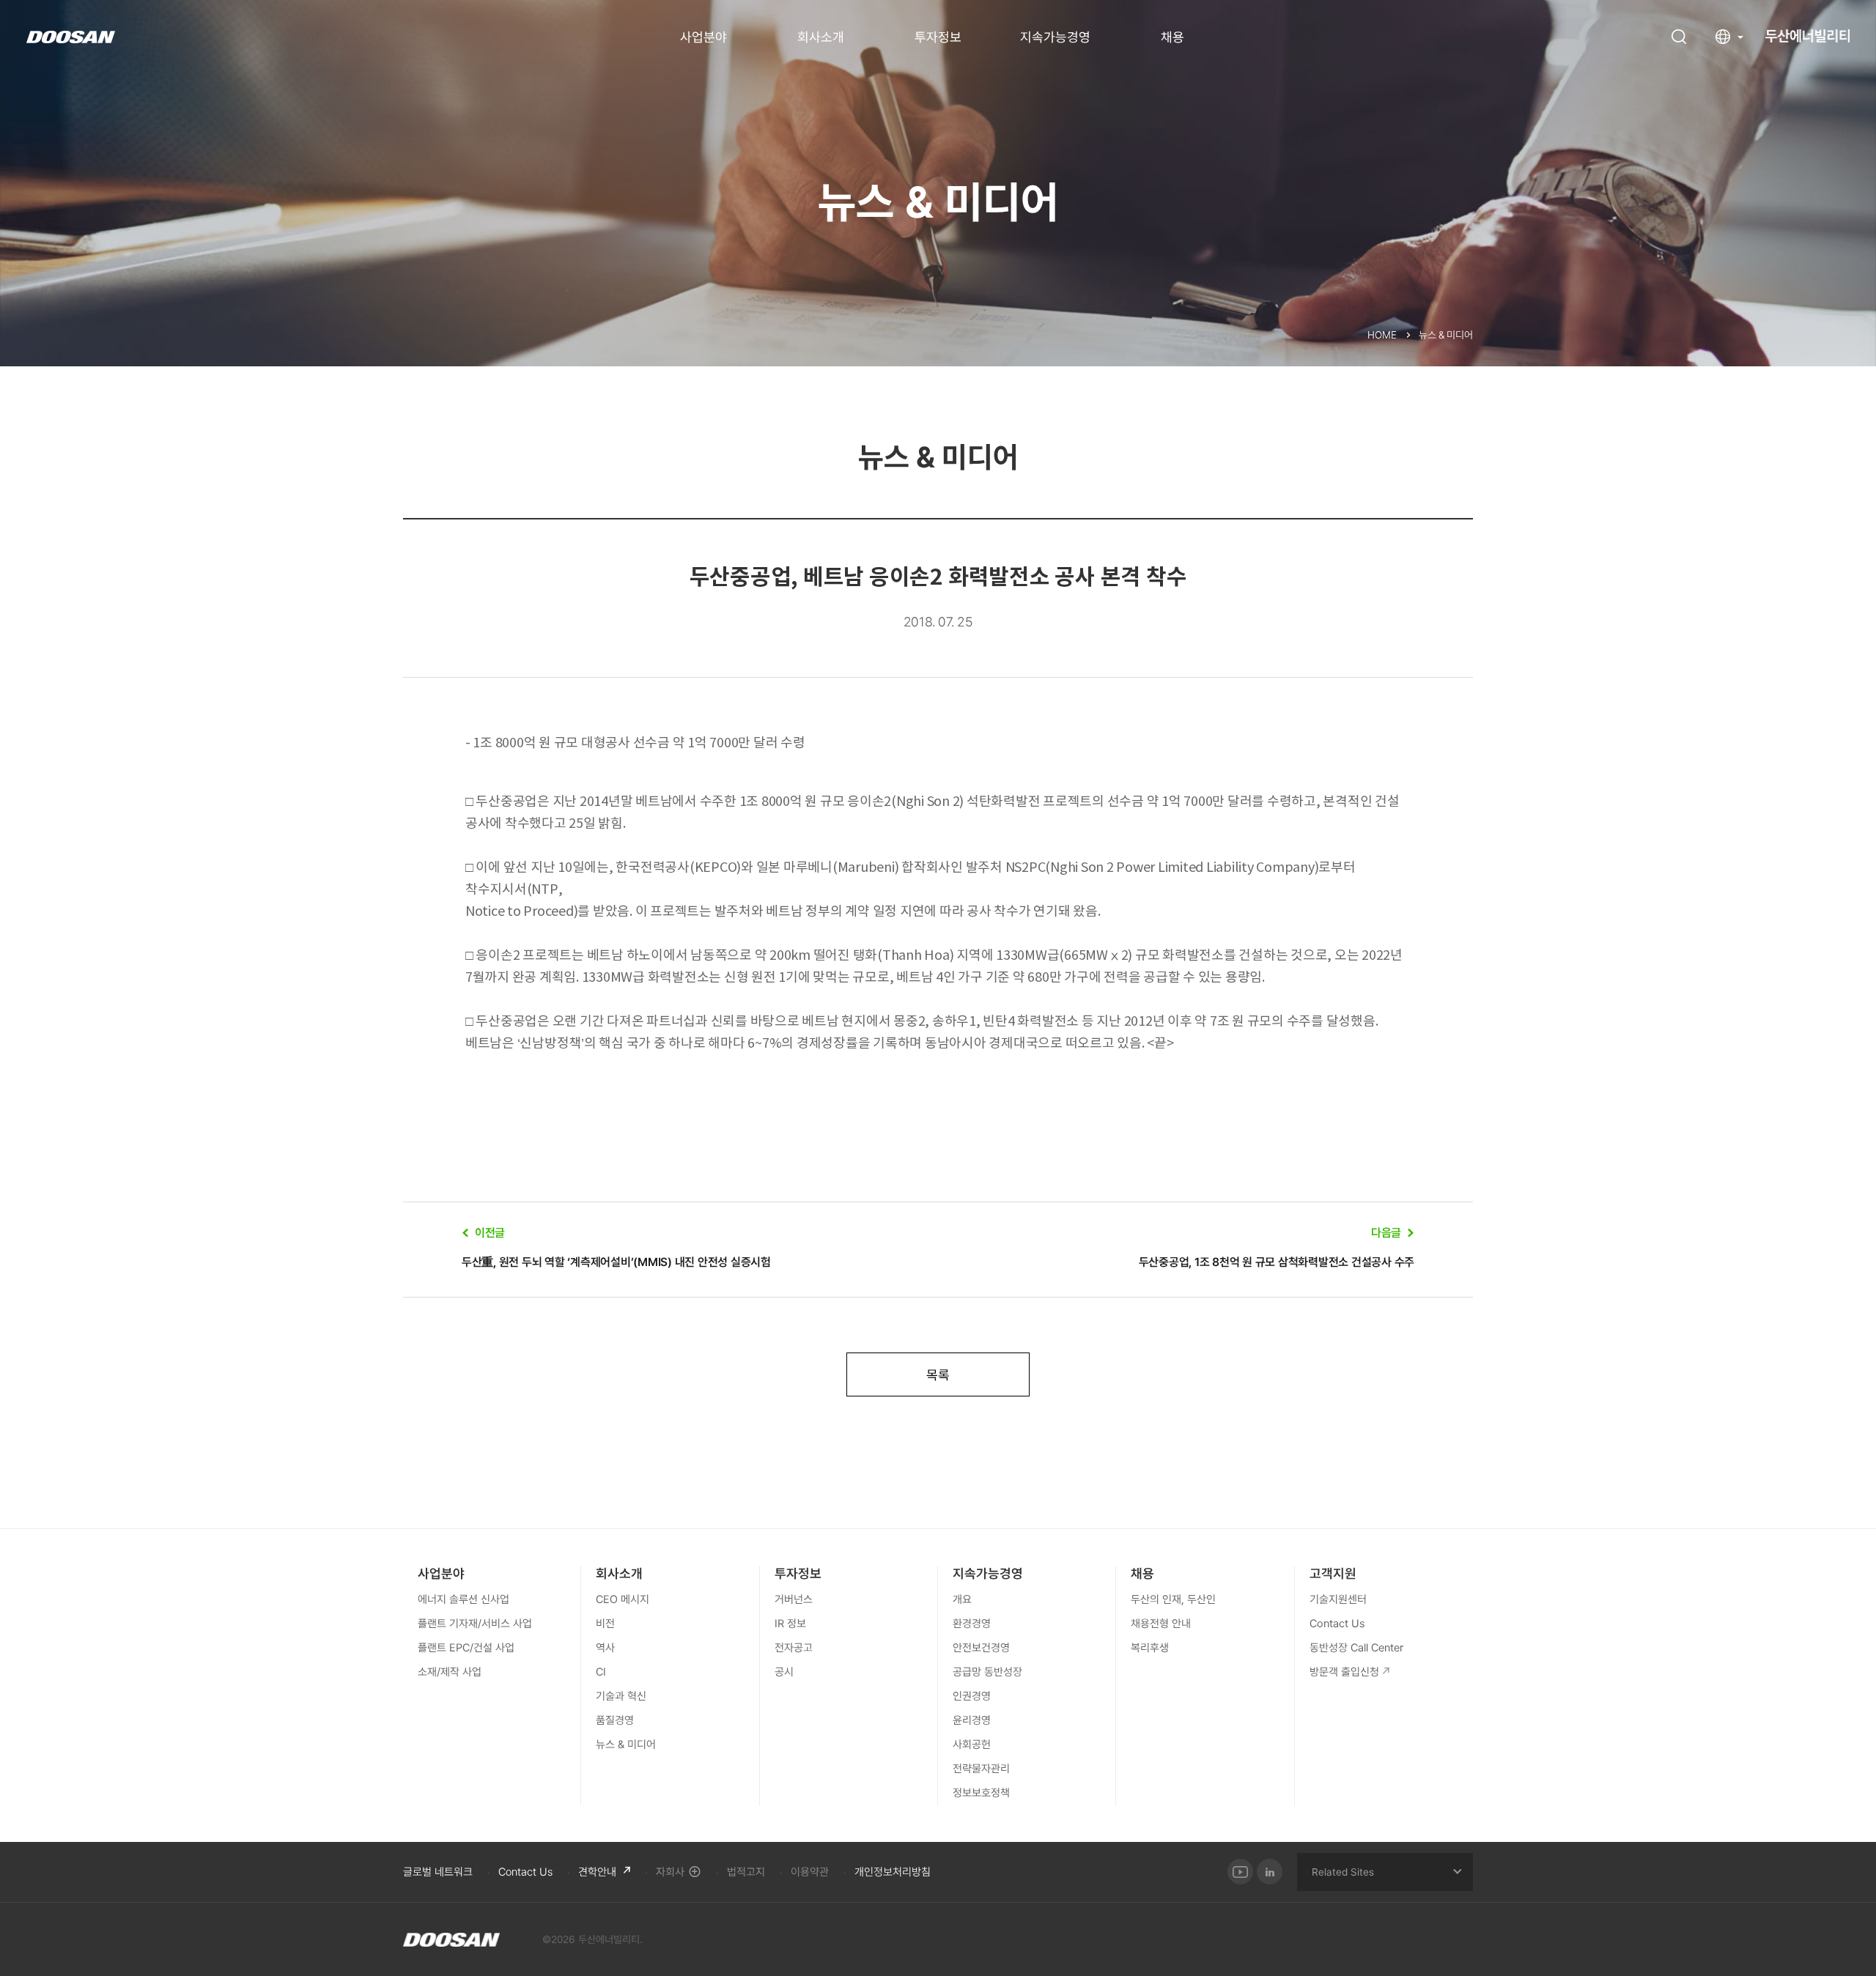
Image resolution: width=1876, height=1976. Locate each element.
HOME (1382, 335)
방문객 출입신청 (1344, 1672)
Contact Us (1337, 1624)
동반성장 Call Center (1356, 1648)
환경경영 (972, 1624)
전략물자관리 (981, 1769)
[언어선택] (1729, 37)
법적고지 (746, 1872)
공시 (784, 1672)
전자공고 (794, 1648)
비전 (605, 1624)
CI (601, 1672)
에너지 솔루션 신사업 (464, 1599)
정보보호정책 (981, 1793)
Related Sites (1343, 1872)
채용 (1172, 37)
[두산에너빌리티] (451, 1939)
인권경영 (972, 1696)
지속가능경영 (1055, 37)
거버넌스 (794, 1599)
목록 (938, 1375)
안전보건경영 (981, 1648)
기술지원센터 (1338, 1599)
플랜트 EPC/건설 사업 (466, 1648)
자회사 (670, 1872)
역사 (605, 1648)
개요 (962, 1599)
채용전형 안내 (1161, 1624)
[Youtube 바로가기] (1240, 1872)
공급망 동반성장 (987, 1672)
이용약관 (810, 1872)
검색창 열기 (1679, 37)
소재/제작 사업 (450, 1672)
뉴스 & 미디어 (626, 1744)
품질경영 (615, 1720)
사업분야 (703, 37)
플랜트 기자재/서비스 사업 (475, 1624)
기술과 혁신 (621, 1696)
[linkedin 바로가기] (1270, 1872)
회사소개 (821, 37)
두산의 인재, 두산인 (1173, 1599)
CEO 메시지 (623, 1599)
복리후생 (1150, 1648)
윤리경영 (972, 1720)
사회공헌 (972, 1744)
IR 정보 (790, 1624)
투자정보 (938, 37)
